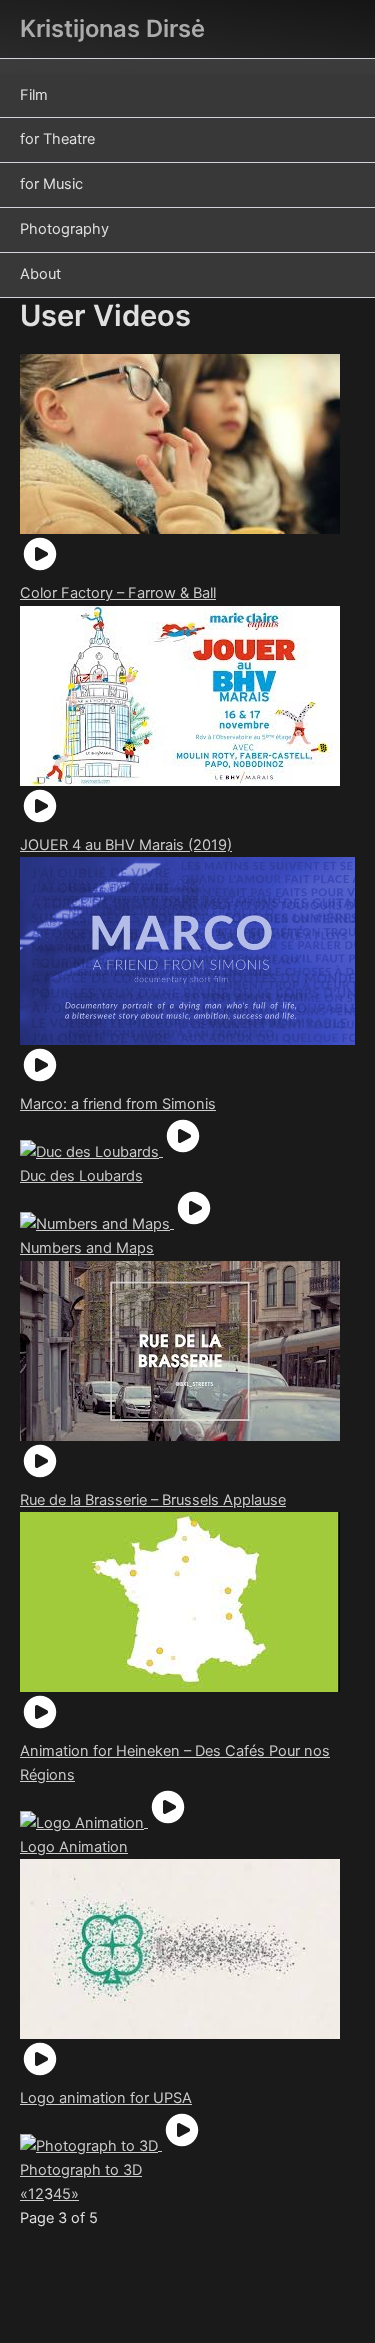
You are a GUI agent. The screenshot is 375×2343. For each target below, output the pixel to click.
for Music (51, 184)
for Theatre (57, 139)
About (40, 274)
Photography (64, 229)
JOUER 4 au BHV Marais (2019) (126, 845)
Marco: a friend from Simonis (118, 1104)
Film (34, 95)
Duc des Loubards (81, 1176)
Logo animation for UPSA (106, 2098)
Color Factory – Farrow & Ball (118, 593)
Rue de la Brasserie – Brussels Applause (153, 1500)
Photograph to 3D (81, 2170)
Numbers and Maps (87, 1248)
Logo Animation (74, 1847)
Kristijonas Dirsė (112, 28)
